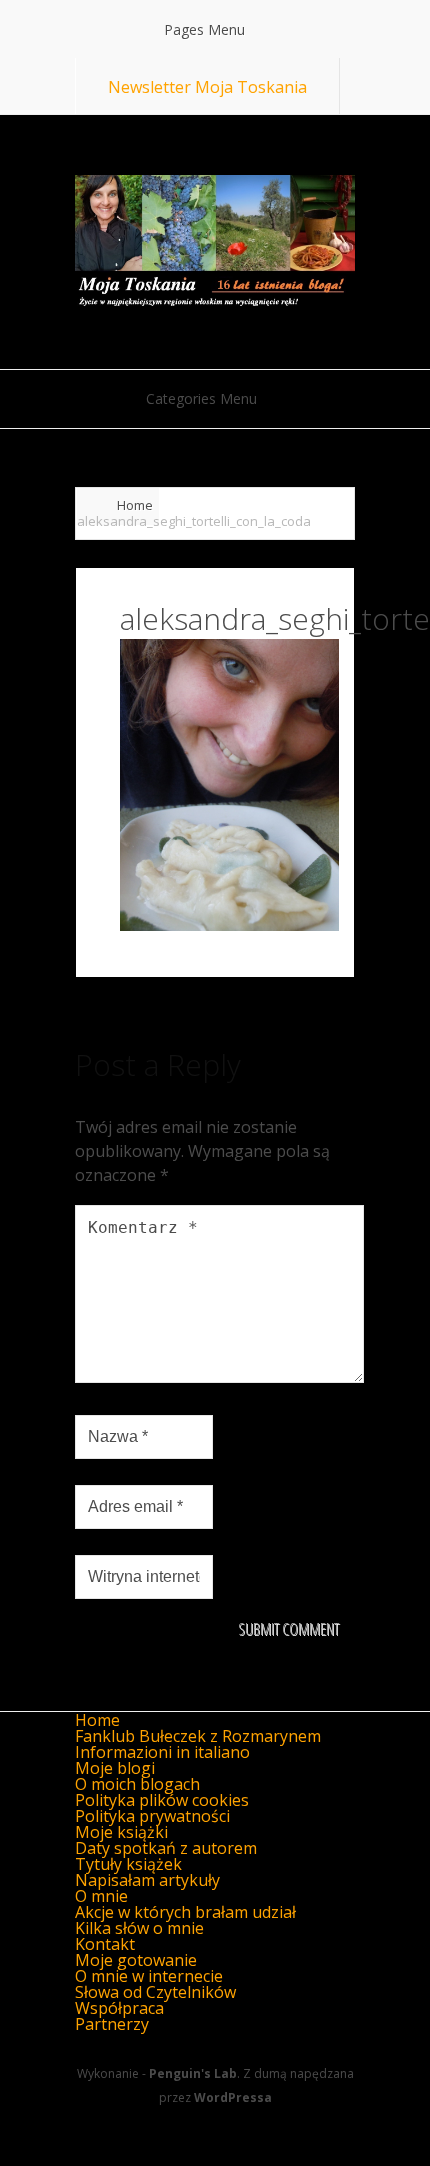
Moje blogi (115, 1768)
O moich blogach (137, 1784)
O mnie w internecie (149, 1976)
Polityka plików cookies (162, 1800)
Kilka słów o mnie (139, 1928)
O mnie (101, 1896)
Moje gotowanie (136, 1960)
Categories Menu (201, 398)
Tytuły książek (128, 1864)
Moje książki (121, 1832)
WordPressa (233, 2097)
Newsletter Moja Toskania (207, 87)
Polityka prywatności (152, 1816)
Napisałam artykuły (147, 1880)
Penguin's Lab (193, 2073)
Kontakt (105, 1944)
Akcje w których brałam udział (185, 1912)
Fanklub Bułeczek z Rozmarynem (198, 1736)
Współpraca (119, 2008)
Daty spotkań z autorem (166, 1848)
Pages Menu (204, 29)
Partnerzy (112, 2024)
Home (135, 505)
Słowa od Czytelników (155, 1992)
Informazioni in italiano (162, 1752)
